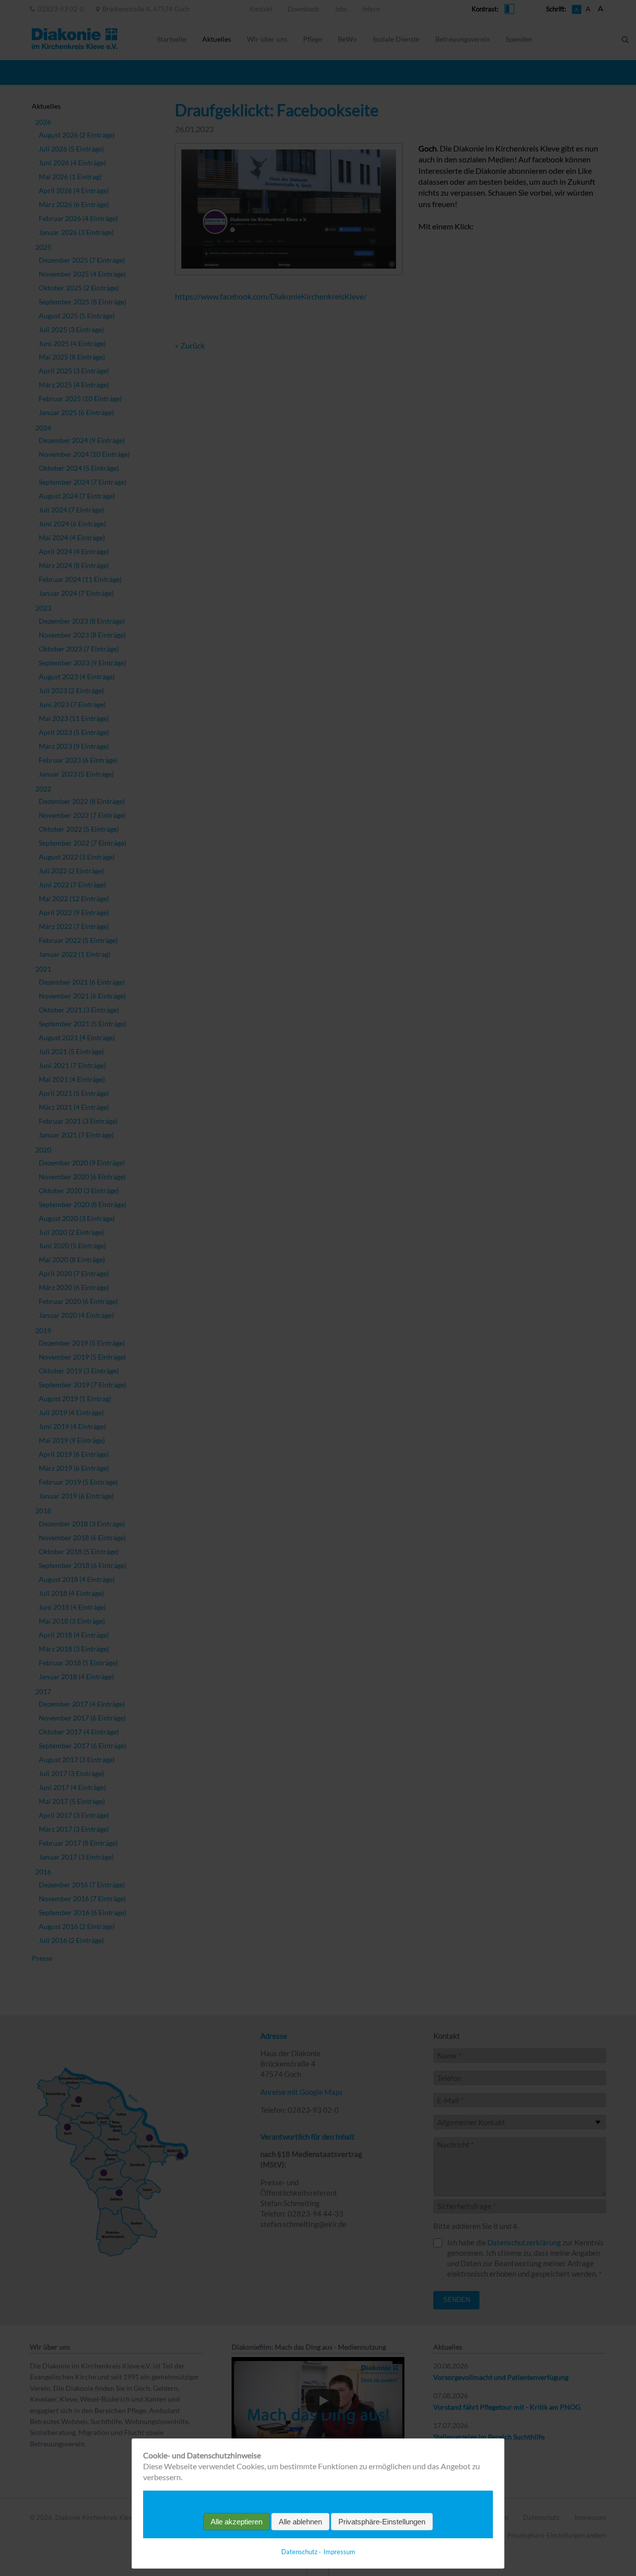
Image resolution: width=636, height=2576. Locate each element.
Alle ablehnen (300, 2522)
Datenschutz (299, 2552)
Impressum (339, 2552)
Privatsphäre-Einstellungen (382, 2522)
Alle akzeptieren (237, 2522)
